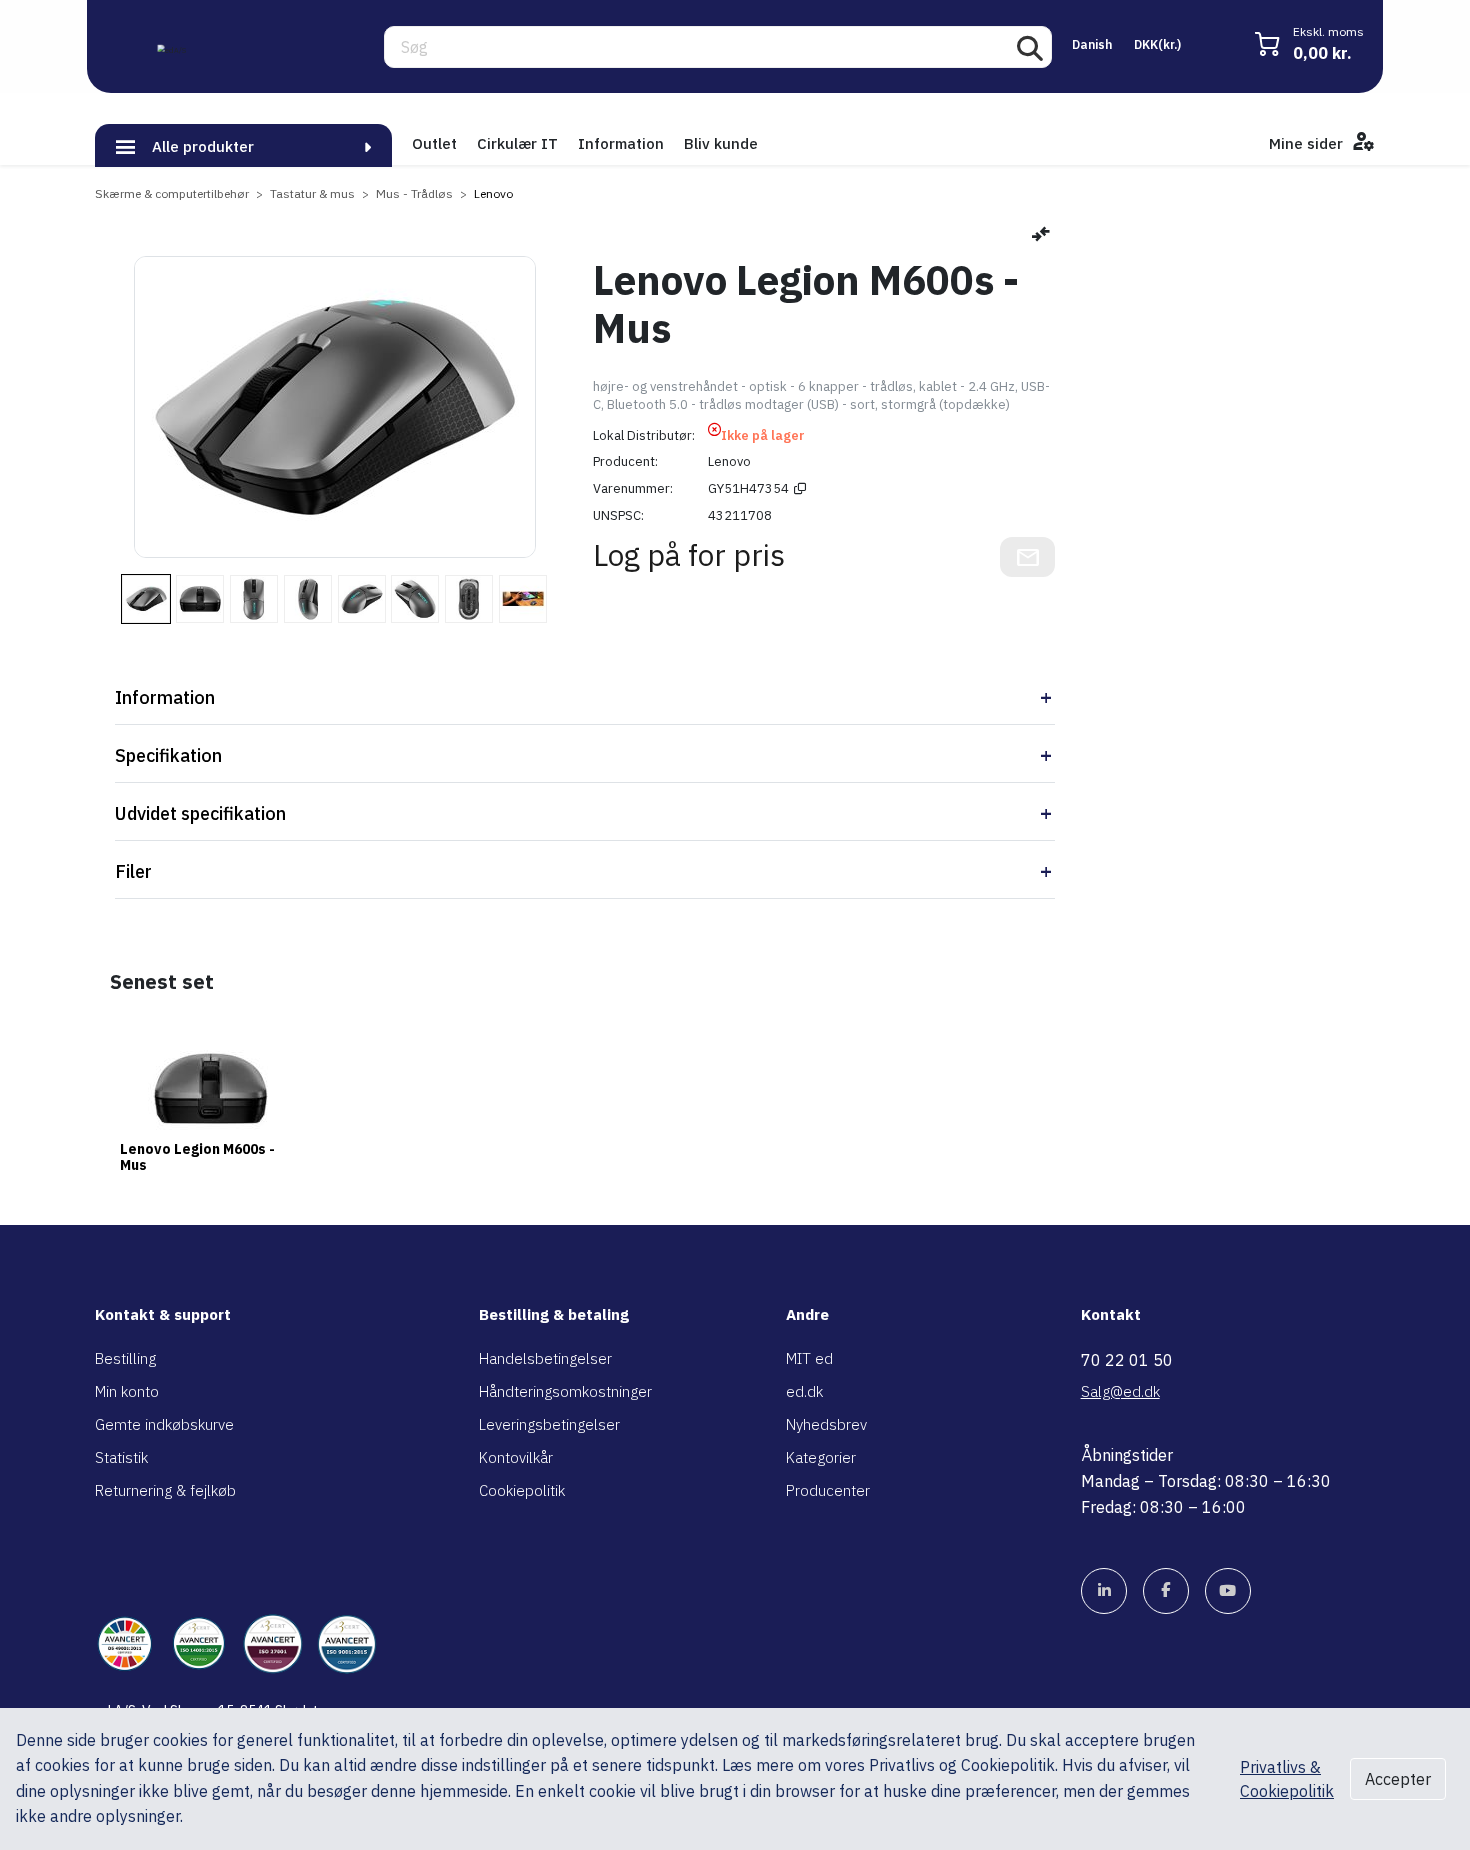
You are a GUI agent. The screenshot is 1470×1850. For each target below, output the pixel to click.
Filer (133, 871)
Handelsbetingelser (545, 1358)
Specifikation (168, 755)
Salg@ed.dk (1120, 1391)
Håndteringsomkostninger (565, 1391)
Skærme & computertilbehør (172, 193)
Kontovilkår (516, 1457)
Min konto (127, 1391)
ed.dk (804, 1391)
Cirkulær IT (517, 143)
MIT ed (809, 1358)
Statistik (121, 1457)
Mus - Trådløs (414, 193)
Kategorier (821, 1457)
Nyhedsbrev (826, 1424)
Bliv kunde (721, 143)
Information (621, 143)
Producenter (828, 1490)
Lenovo (493, 193)
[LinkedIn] (1104, 1591)
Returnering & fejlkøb (165, 1490)
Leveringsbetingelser (549, 1424)
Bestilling (125, 1358)
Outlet (434, 143)
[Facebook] (1166, 1591)
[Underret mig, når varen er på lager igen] (1027, 557)
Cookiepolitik (522, 1490)
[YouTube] (1228, 1591)
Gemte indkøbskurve (164, 1424)
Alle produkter (203, 146)
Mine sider (1308, 143)
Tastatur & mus (312, 193)
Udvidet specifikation (200, 813)
